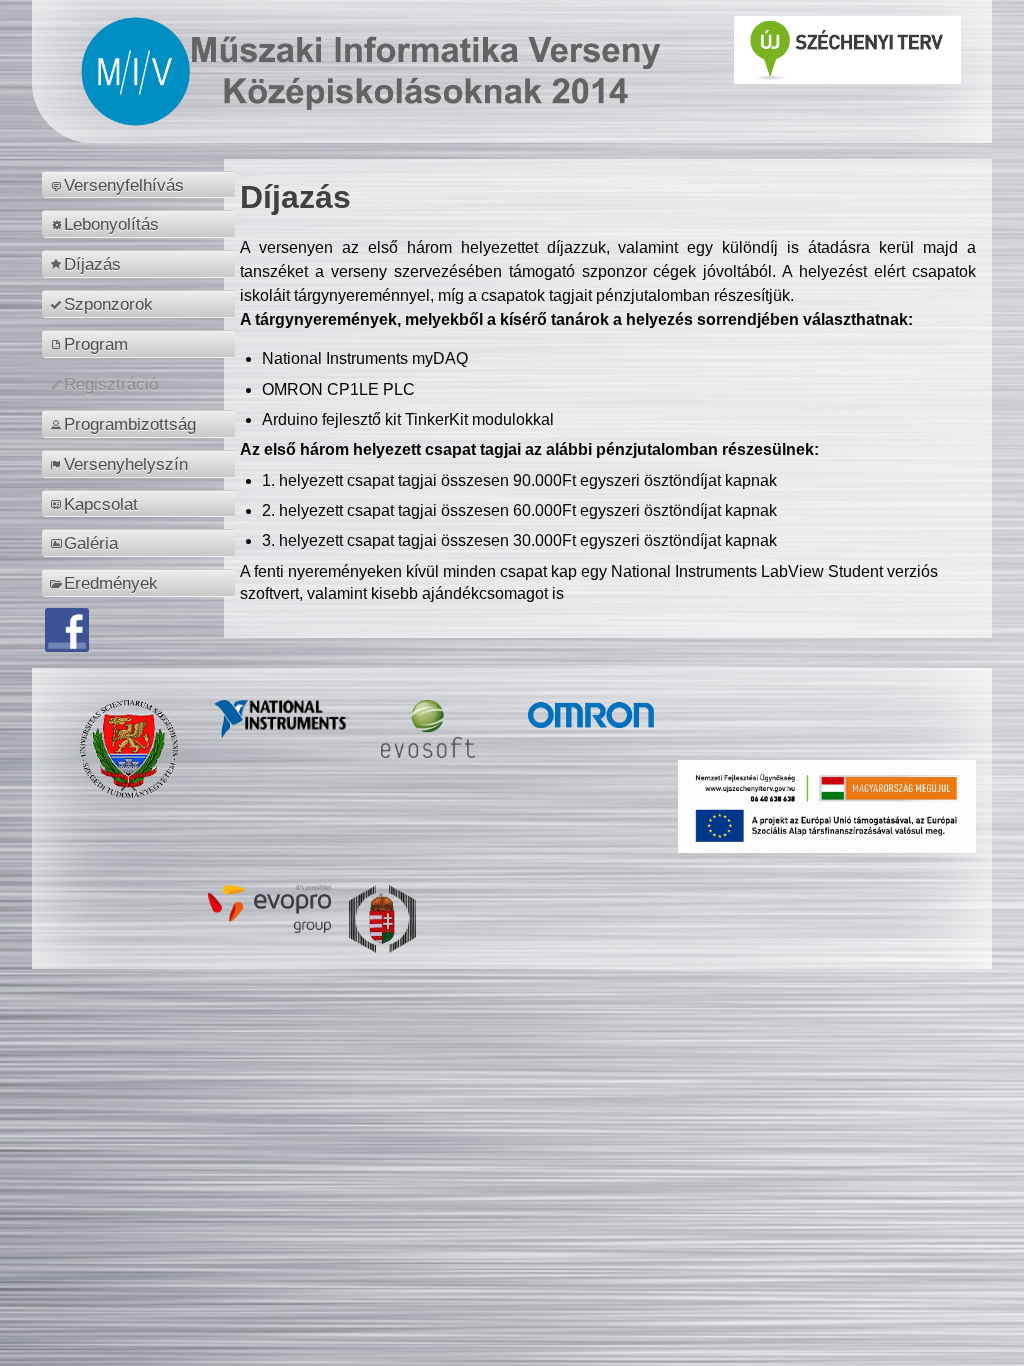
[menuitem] (141, 185)
